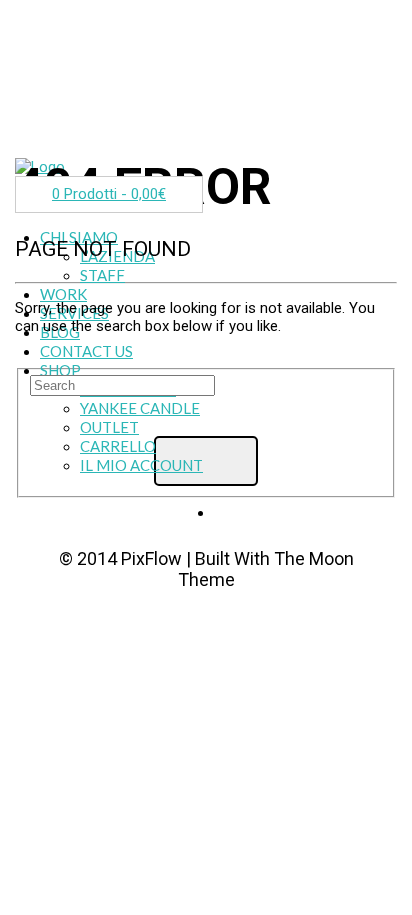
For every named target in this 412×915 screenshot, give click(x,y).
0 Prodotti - (109, 194)
